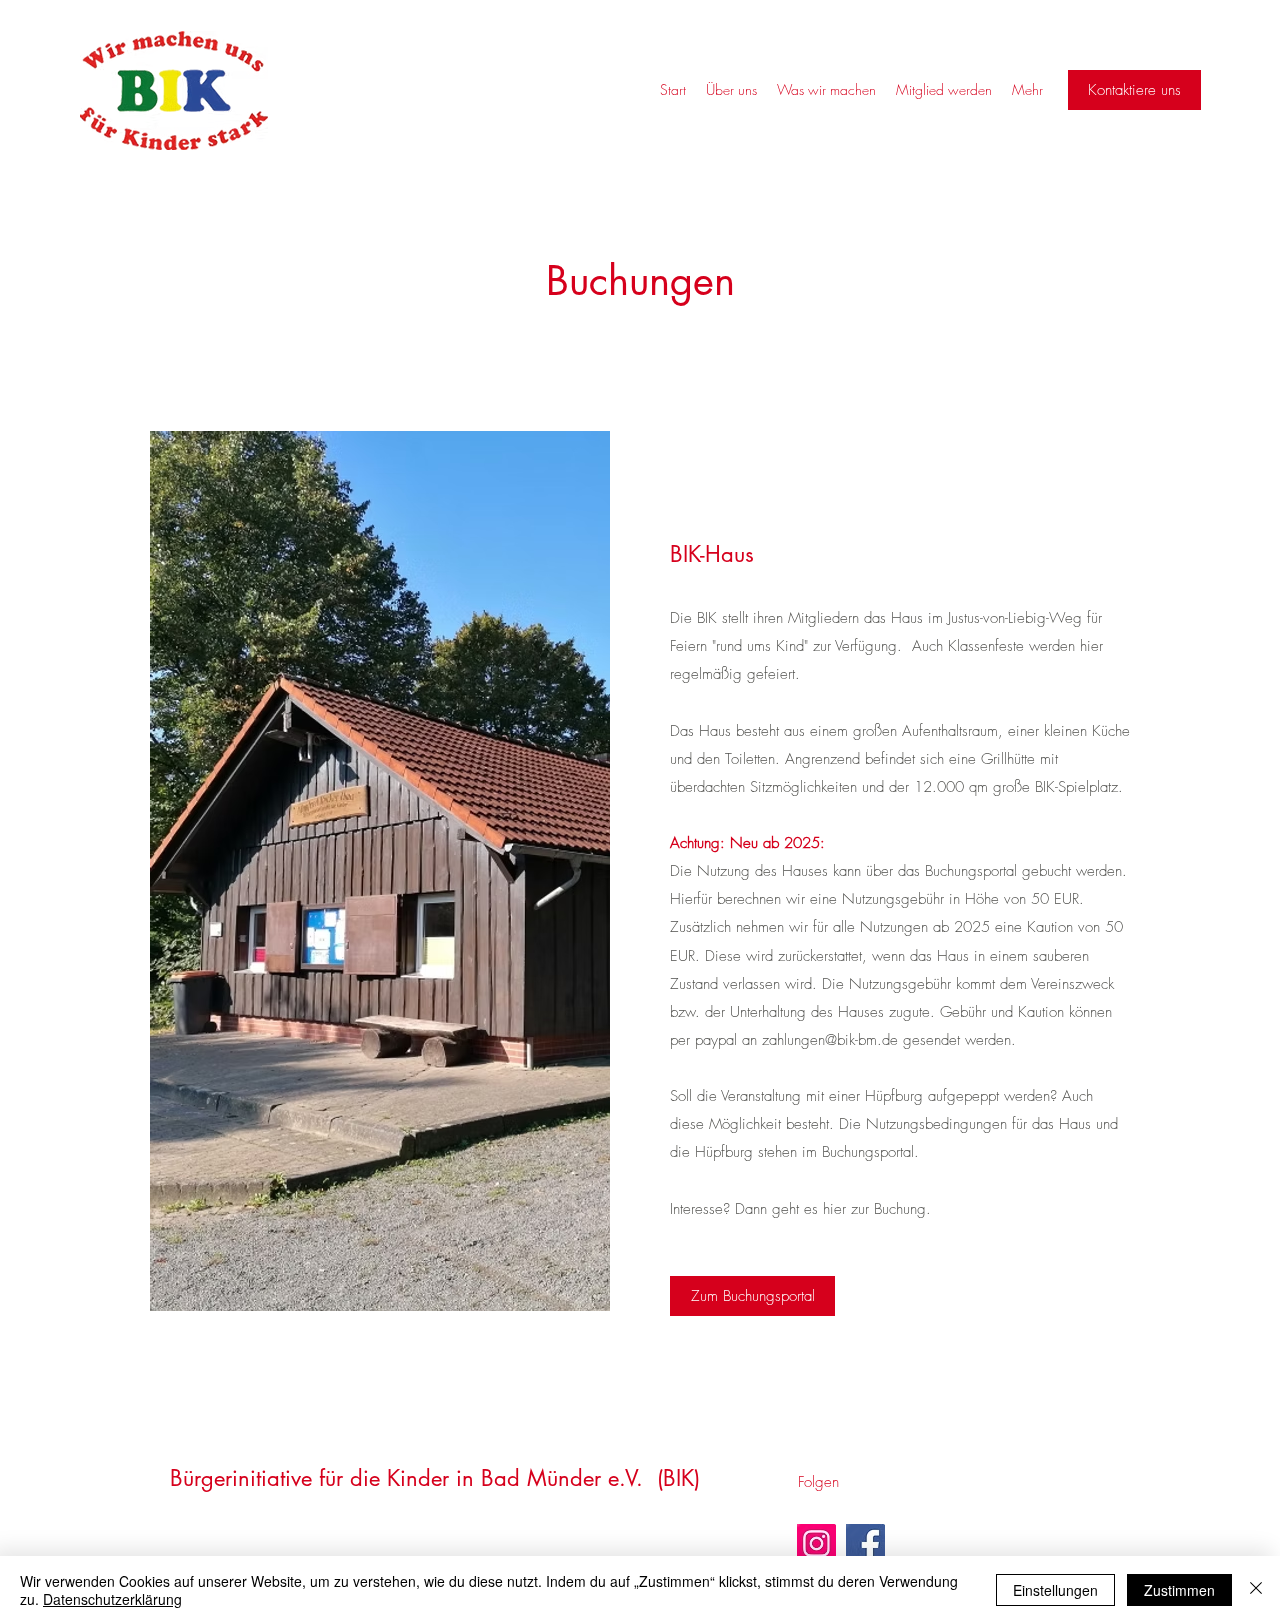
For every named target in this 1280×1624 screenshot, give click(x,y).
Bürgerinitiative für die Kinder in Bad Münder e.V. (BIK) (435, 1478)
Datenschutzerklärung (112, 1599)
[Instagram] (816, 1543)
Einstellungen (1055, 1590)
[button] (1134, 90)
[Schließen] (1256, 1590)
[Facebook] (865, 1543)
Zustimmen (1179, 1590)
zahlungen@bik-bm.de (830, 1040)
